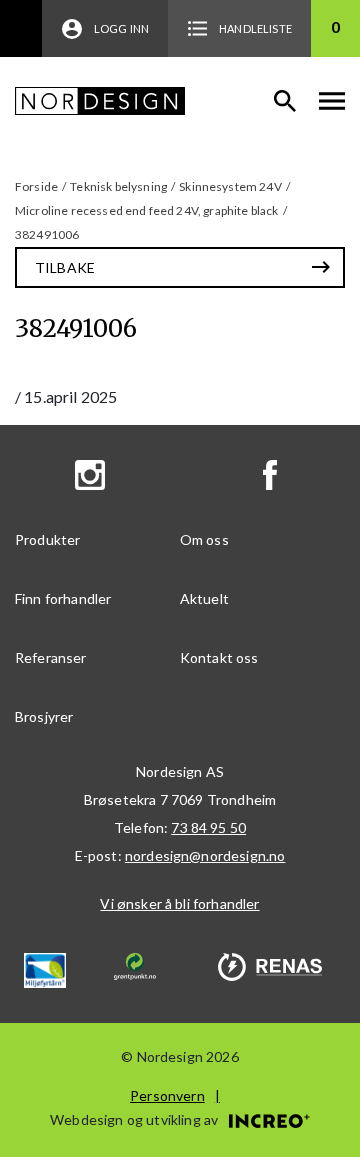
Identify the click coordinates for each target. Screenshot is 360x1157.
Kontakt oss (219, 657)
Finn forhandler (63, 598)
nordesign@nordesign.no (205, 855)
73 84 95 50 (208, 827)
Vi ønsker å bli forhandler (179, 903)
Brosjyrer (44, 716)
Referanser (51, 657)
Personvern (167, 1095)
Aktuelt (204, 598)
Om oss (204, 539)
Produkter (47, 539)
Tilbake (65, 267)
